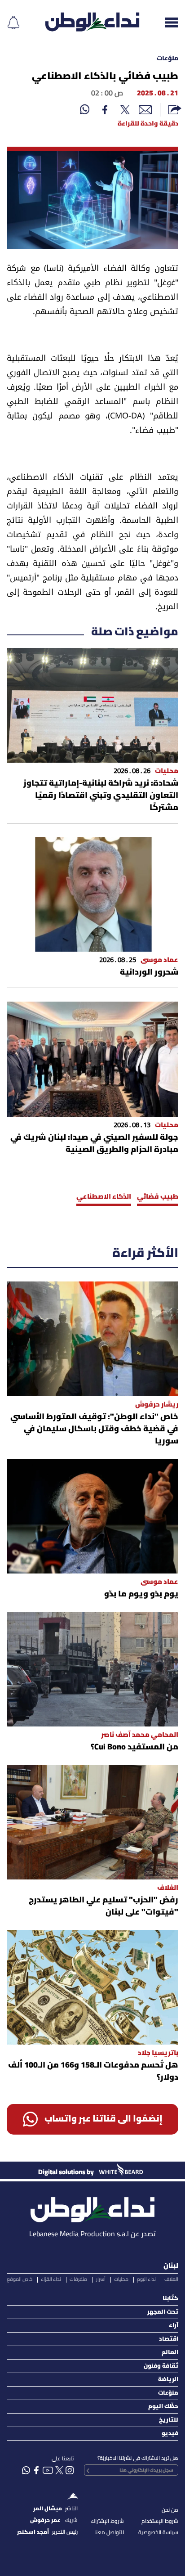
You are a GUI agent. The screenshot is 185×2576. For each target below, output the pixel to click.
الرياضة (168, 2380)
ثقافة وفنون (161, 2366)
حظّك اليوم (163, 2407)
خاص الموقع (20, 2279)
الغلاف (171, 2279)
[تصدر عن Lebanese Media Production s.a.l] (92, 2207)
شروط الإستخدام (160, 2521)
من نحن (170, 2510)
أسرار (101, 2279)
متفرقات (78, 2279)
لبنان (171, 2266)
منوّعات (167, 59)
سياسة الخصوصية (158, 2533)
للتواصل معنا (109, 2533)
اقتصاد (169, 2339)
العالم (170, 2353)
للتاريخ (169, 2420)
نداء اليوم (146, 2279)
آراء (174, 2326)
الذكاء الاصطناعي (104, 1197)
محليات (121, 2279)
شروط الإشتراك (107, 2521)
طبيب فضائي (158, 1197)
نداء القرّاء (51, 2279)
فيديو (170, 2434)
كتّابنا (170, 2299)
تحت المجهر (163, 2312)
